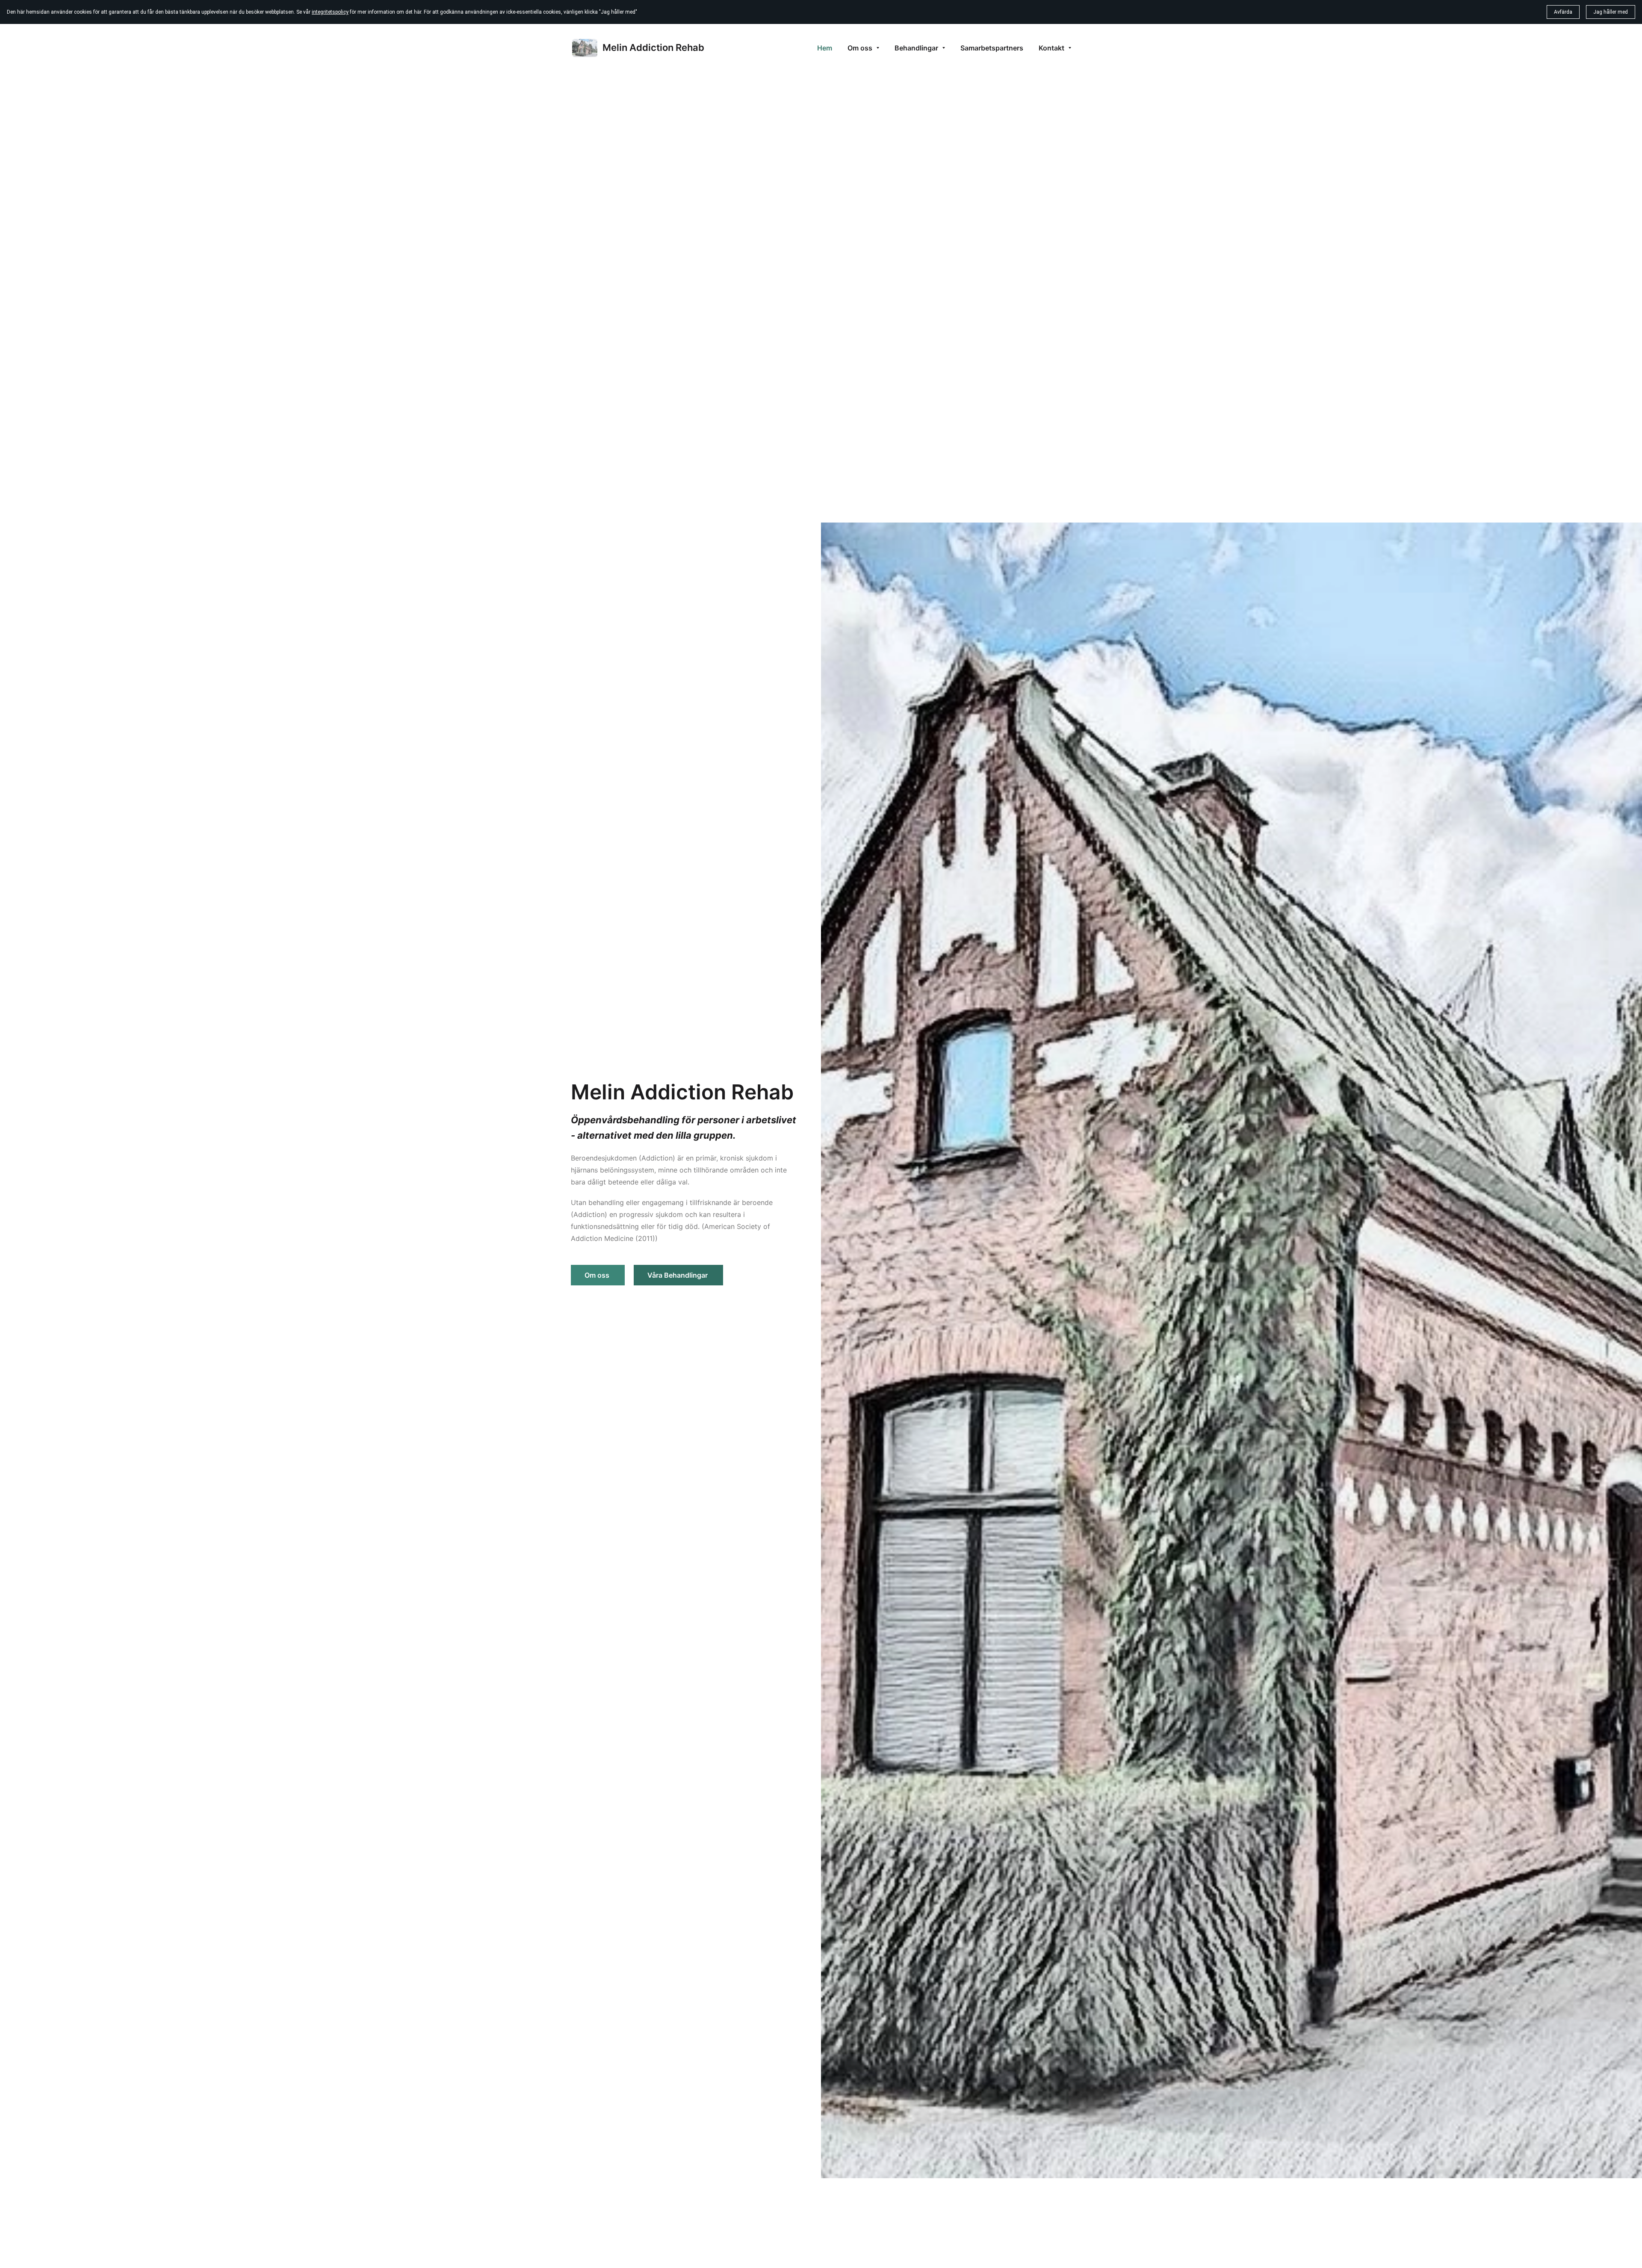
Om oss (598, 1275)
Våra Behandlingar (678, 1275)
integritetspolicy (330, 12)
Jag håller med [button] (1611, 12)
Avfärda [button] (1563, 12)
